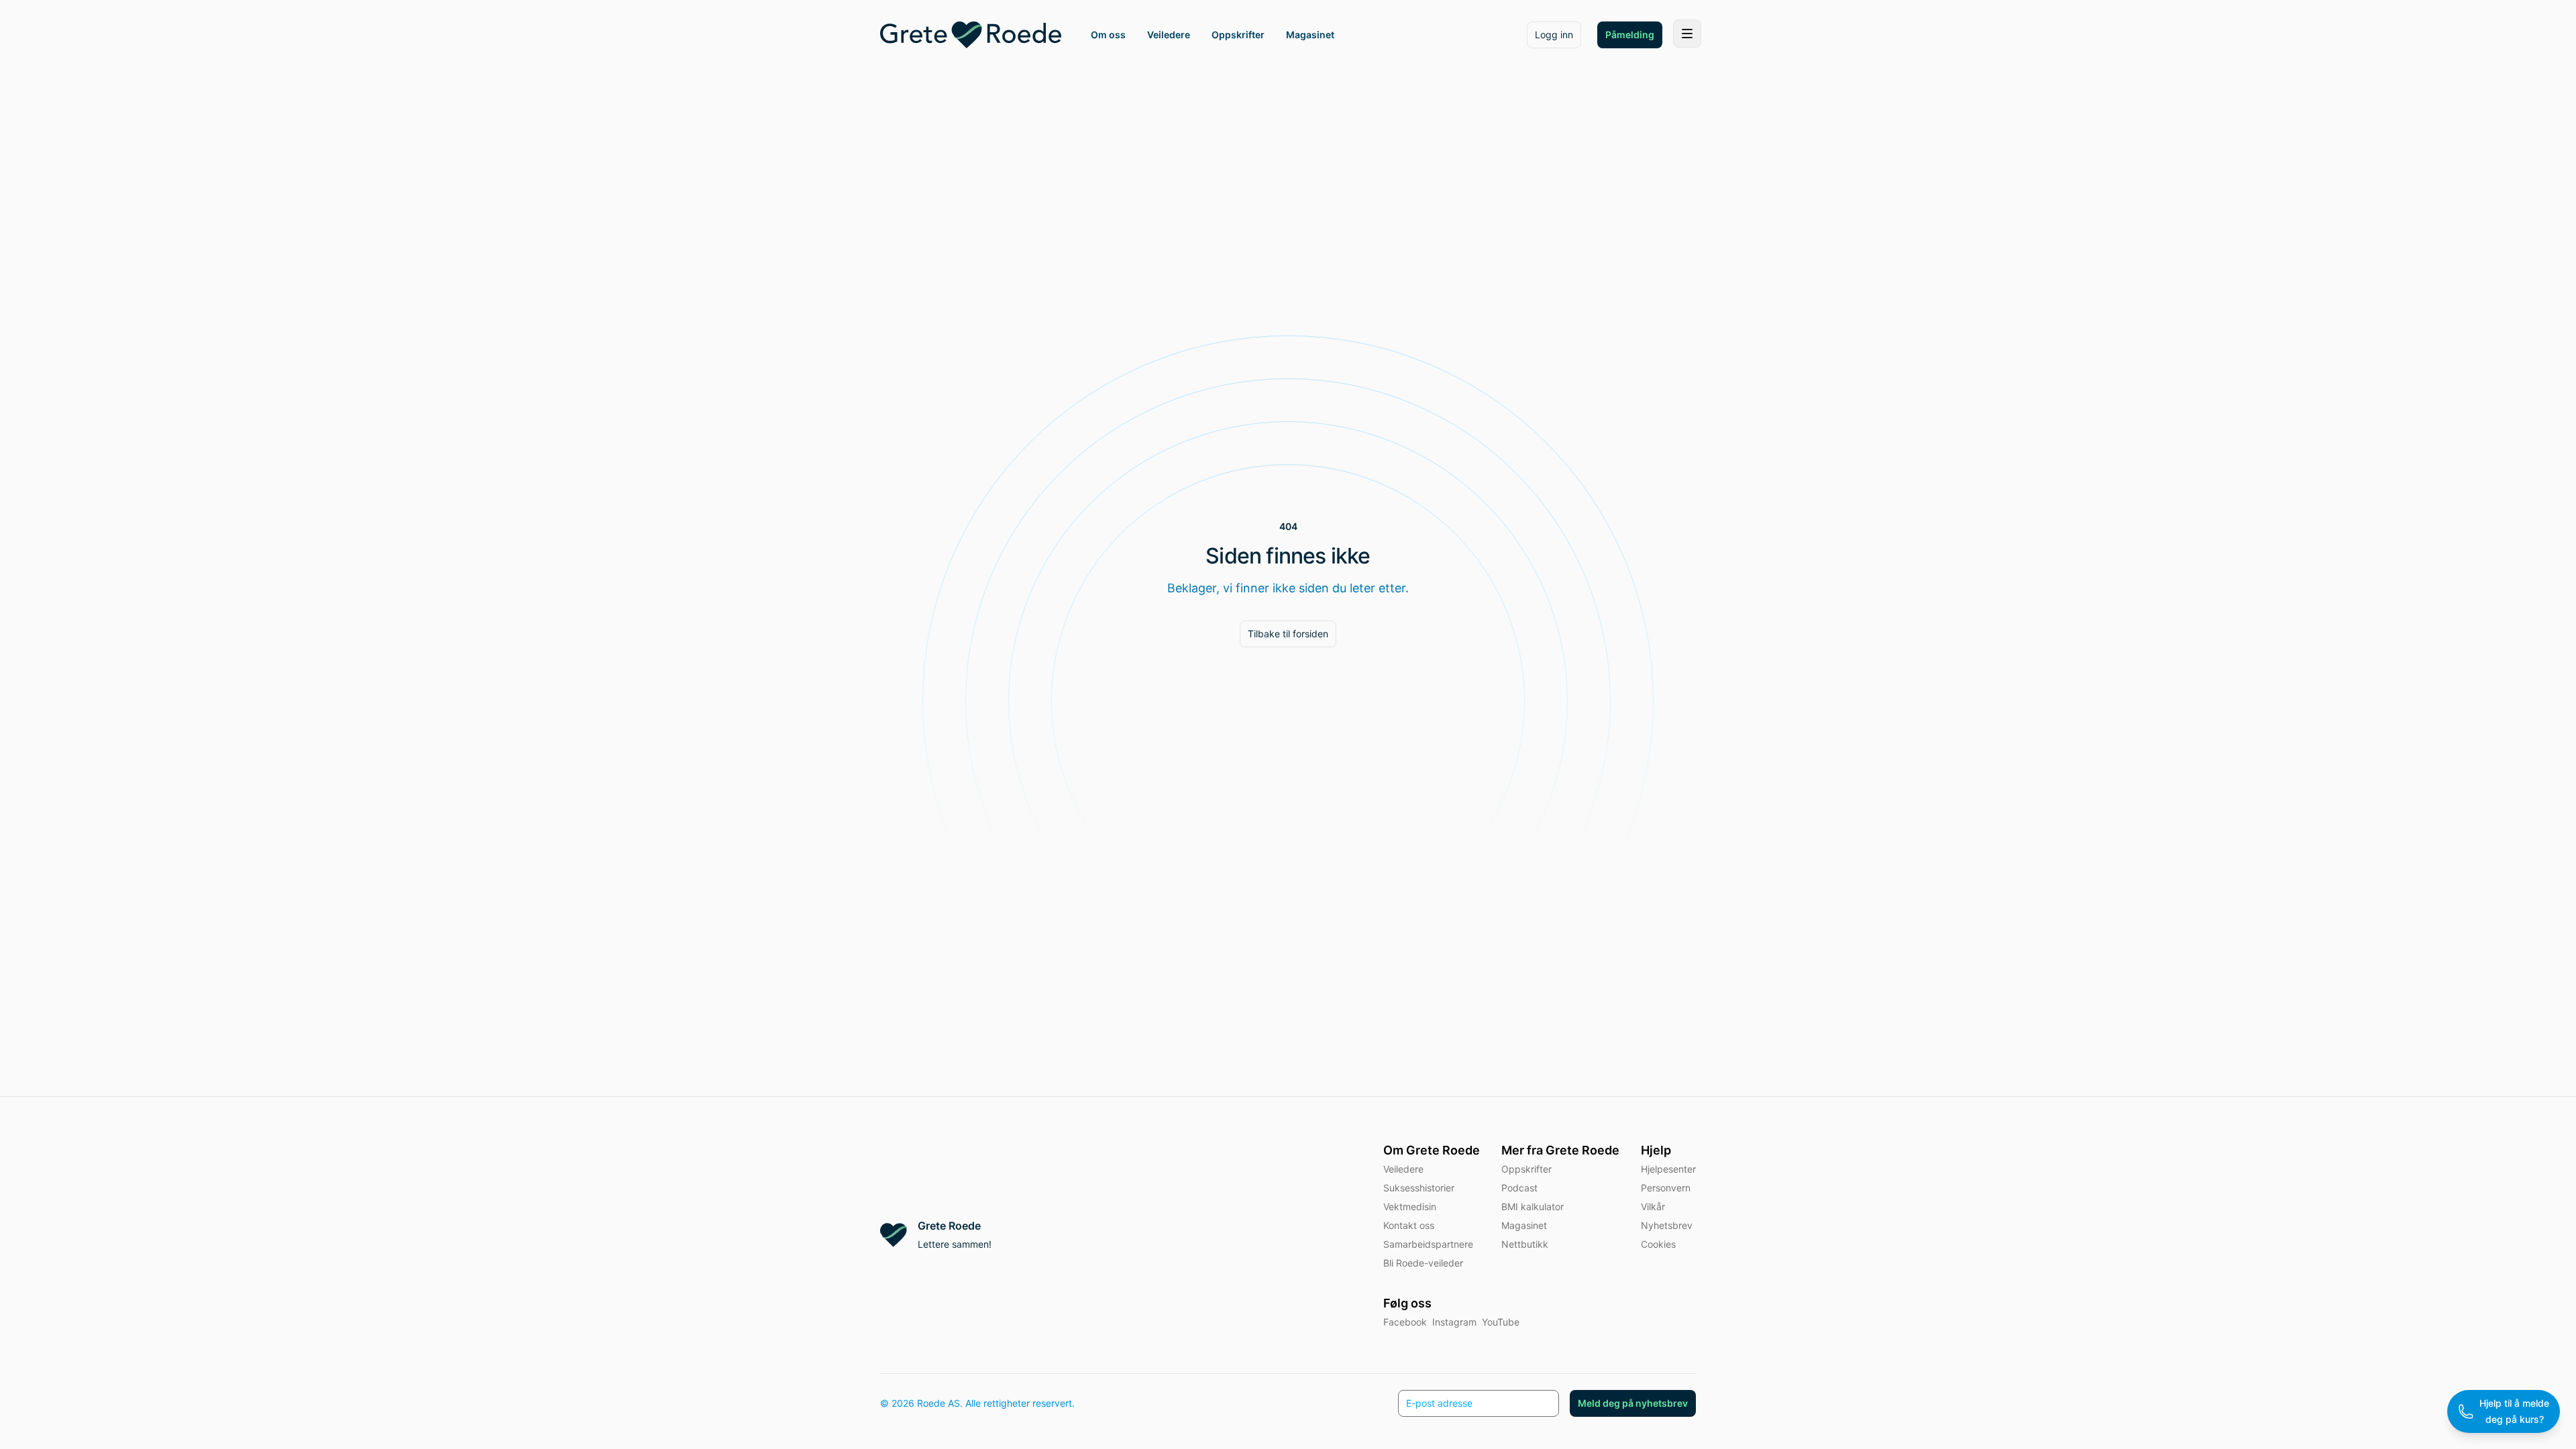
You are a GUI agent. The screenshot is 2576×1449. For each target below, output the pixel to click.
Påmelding (1630, 35)
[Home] (971, 35)
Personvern (1666, 1188)
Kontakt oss (1409, 1225)
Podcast (1519, 1188)
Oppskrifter (1526, 1169)
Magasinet (1524, 1225)
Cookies (1658, 1244)
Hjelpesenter (1668, 1169)
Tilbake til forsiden (1288, 634)
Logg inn (1554, 35)
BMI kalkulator (1533, 1206)
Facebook (1405, 1322)
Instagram (1454, 1322)
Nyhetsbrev (1667, 1225)
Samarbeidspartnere (1428, 1244)
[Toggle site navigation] (1687, 34)
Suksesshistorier (1419, 1188)
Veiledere (1403, 1169)
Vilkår (1653, 1206)
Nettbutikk (1525, 1244)
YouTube (1501, 1322)
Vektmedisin (1410, 1206)
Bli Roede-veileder (1423, 1263)
